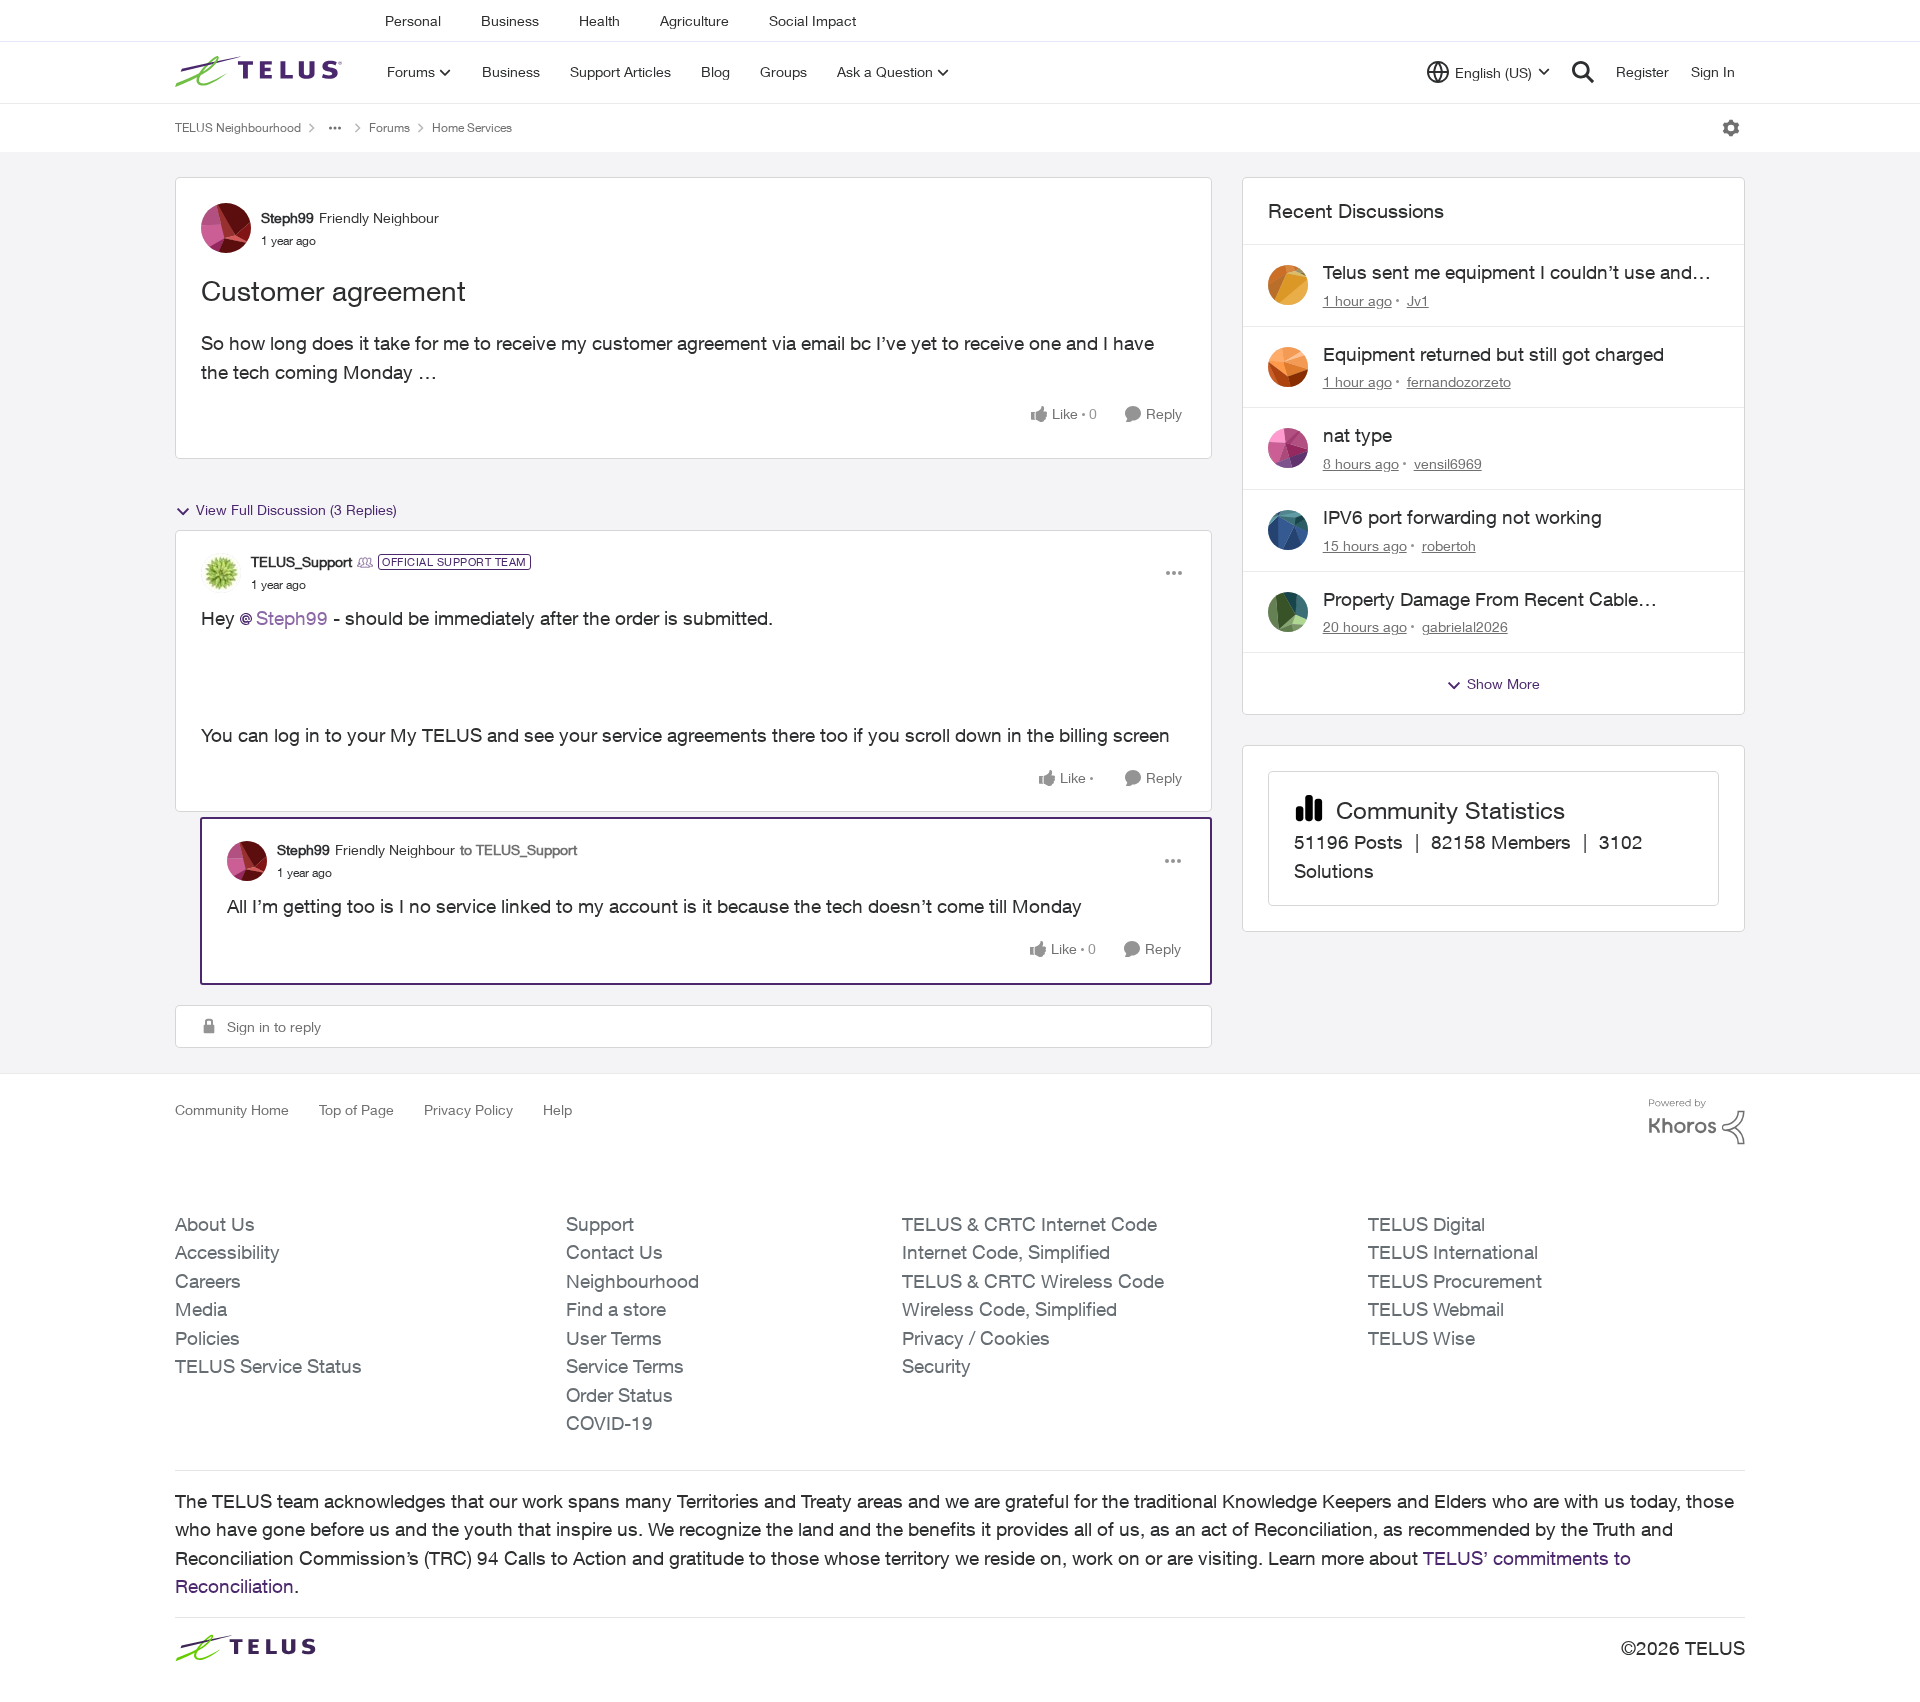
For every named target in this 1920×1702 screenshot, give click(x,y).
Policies (207, 1338)
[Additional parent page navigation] (335, 128)
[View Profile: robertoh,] (1288, 530)
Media (201, 1309)
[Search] (1583, 72)
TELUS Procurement (1455, 1281)
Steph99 (287, 217)
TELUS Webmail (1436, 1309)
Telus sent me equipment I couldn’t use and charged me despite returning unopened (1507, 273)
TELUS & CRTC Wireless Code (1033, 1281)
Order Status (619, 1395)
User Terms (614, 1338)
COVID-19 (609, 1423)
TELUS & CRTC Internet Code (1029, 1224)
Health (599, 20)
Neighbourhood (632, 1281)
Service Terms (625, 1366)
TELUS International (1453, 1252)
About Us (215, 1224)
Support (600, 1224)
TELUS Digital (1426, 1224)
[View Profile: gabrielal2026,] (1288, 612)
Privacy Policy (468, 1109)
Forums (389, 127)
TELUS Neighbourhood (238, 127)
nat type (1357, 435)
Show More (1503, 683)
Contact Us (614, 1252)
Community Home (232, 1109)
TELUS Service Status (268, 1366)
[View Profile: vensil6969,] (1288, 448)
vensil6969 (1448, 463)
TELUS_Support (301, 561)
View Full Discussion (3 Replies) (296, 509)
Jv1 (1418, 300)
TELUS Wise (1421, 1338)
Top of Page (356, 1109)
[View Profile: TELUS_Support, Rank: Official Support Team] (221, 573)
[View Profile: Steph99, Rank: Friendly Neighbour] (226, 228)
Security (936, 1366)
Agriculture (694, 20)
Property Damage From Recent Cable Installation (1480, 600)
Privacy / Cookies (976, 1338)
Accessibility (227, 1252)
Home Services (472, 127)
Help (557, 1109)
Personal (413, 20)
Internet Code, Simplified (1006, 1252)
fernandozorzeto (1459, 381)
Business (510, 20)
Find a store (616, 1309)
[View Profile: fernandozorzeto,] (1288, 367)
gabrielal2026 (1465, 626)
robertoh (1449, 545)
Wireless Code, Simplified (1009, 1309)
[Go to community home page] (261, 72)
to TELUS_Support (518, 849)
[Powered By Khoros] (1697, 1122)
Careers (208, 1281)
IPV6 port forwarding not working (1462, 517)
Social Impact (812, 20)
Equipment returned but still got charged (1493, 354)
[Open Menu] (1731, 128)
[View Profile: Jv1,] (1288, 285)
